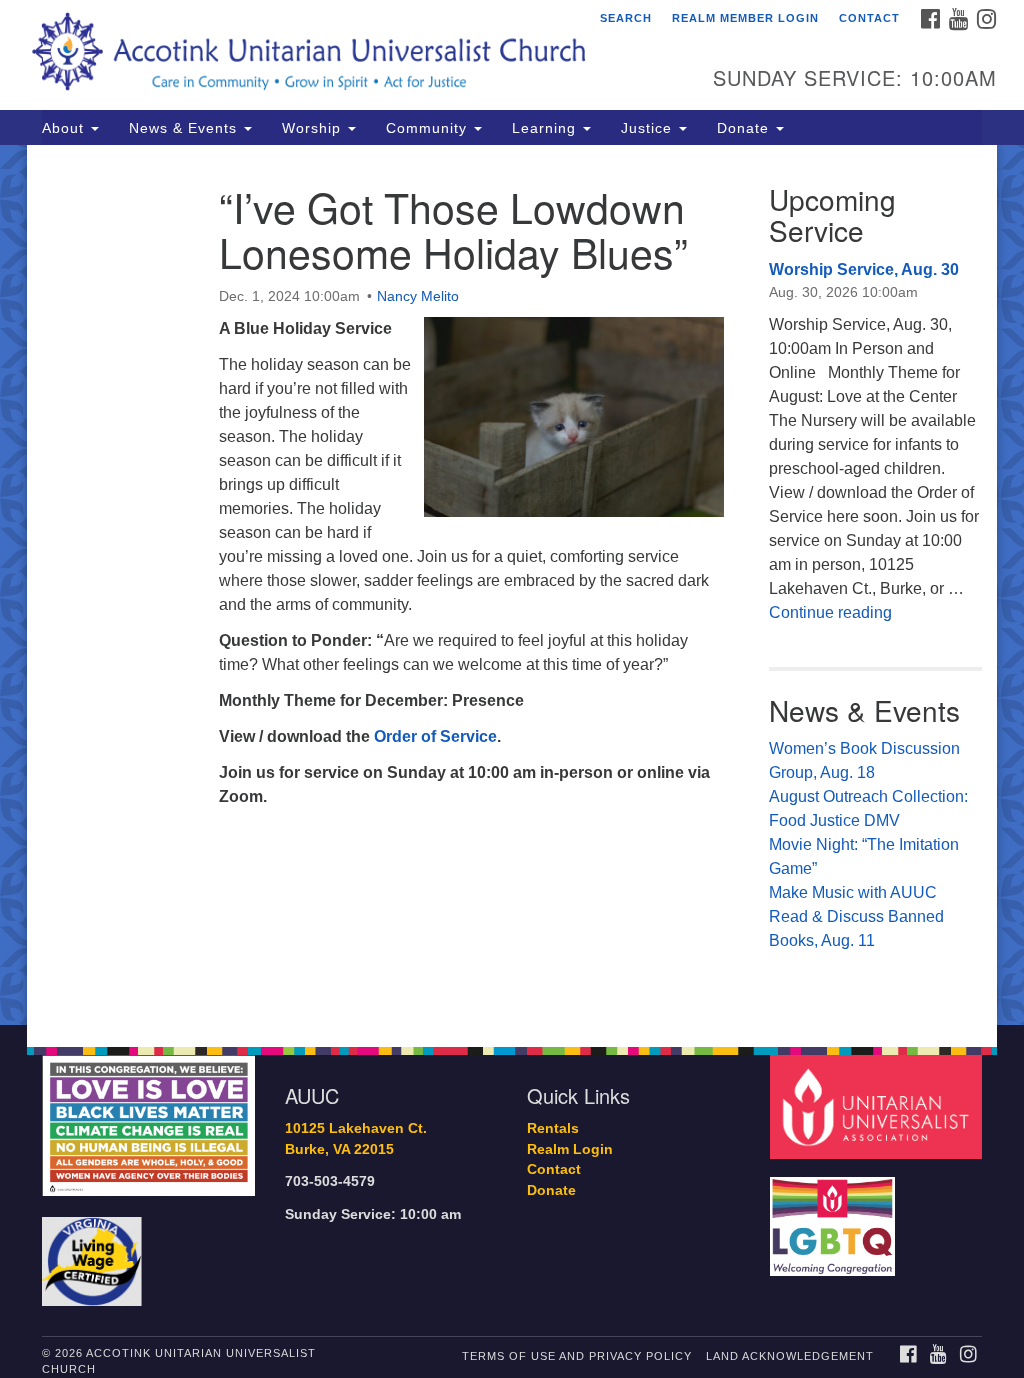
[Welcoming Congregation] (835, 1216)
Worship (314, 128)
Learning (546, 128)
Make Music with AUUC (853, 892)
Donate (745, 128)
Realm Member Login (745, 18)
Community (429, 128)
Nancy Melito (418, 296)
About (65, 128)
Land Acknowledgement (790, 1356)
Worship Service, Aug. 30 (864, 269)
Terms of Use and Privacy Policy (577, 1356)
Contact (869, 18)
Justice (649, 128)
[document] (512, 585)
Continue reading (830, 612)
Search (626, 18)
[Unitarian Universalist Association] (878, 1106)
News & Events (185, 128)
